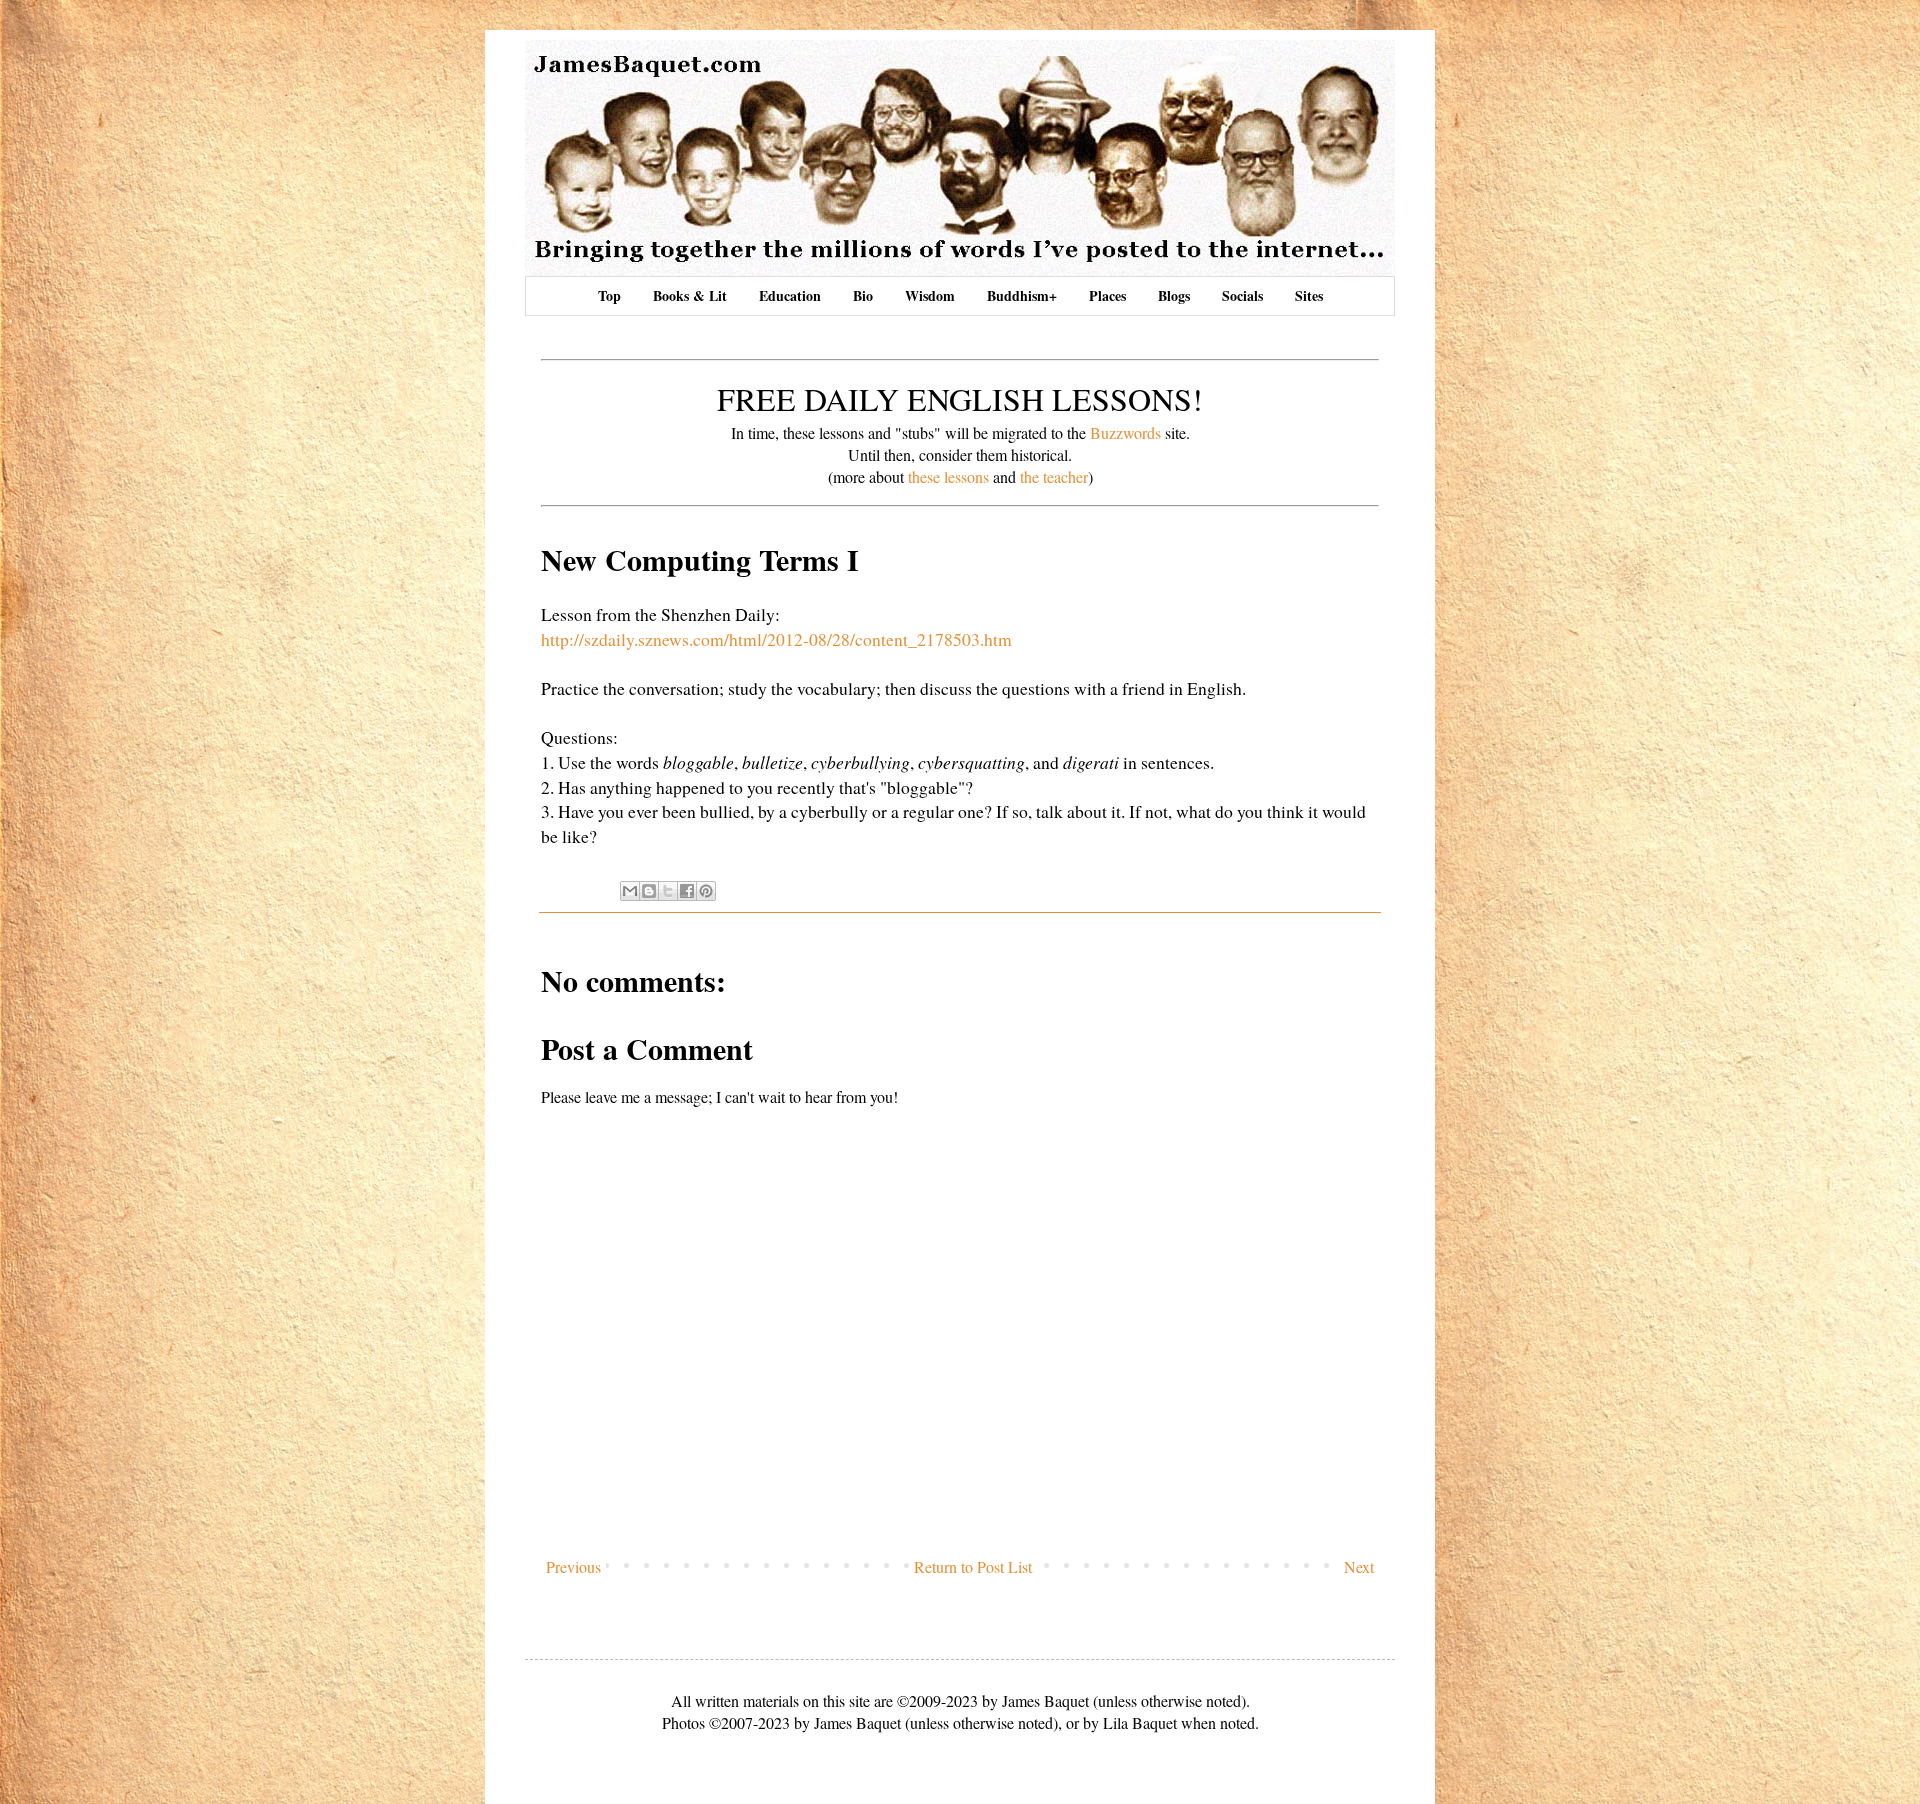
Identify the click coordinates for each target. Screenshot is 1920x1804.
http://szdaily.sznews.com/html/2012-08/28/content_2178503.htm (776, 639)
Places (1107, 295)
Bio (863, 295)
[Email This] (630, 891)
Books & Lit (690, 295)
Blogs (1174, 295)
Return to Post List (973, 1566)
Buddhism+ (1022, 295)
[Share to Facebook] (687, 891)
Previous (573, 1566)
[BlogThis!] (649, 891)
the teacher (1054, 476)
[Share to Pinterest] (706, 891)
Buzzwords (1125, 432)
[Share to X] (668, 891)
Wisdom (930, 295)
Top (609, 295)
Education (790, 295)
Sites (1309, 295)
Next (1359, 1566)
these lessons (948, 476)
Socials (1242, 295)
